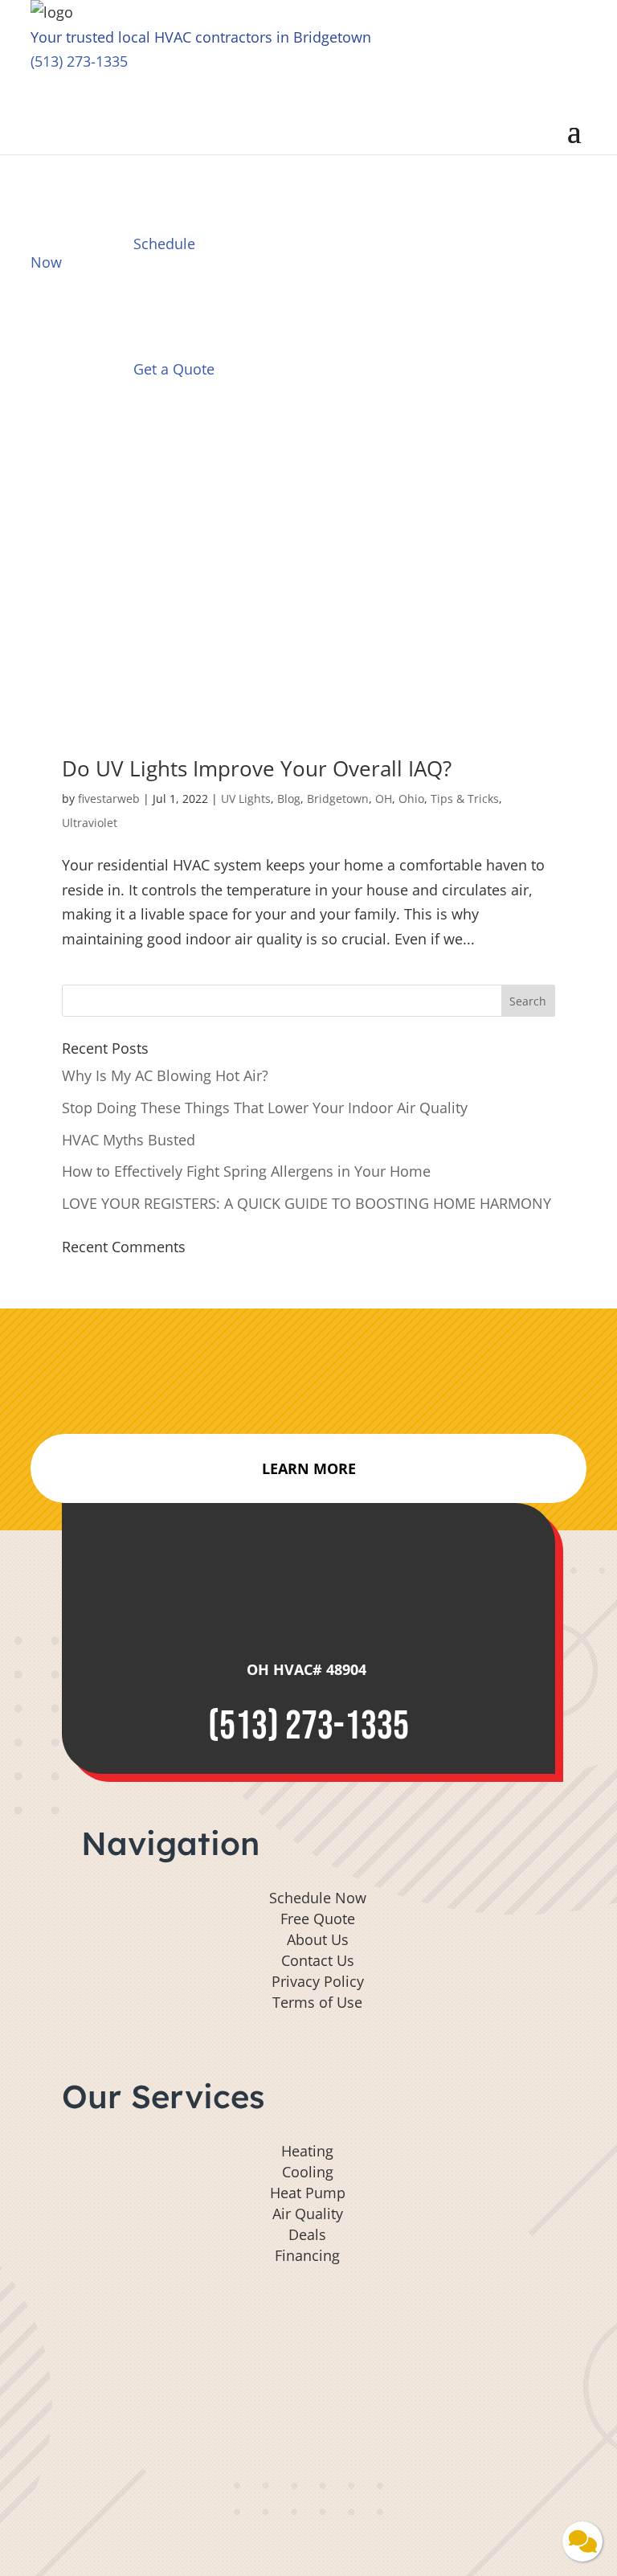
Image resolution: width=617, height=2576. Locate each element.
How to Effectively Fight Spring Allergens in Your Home (248, 1171)
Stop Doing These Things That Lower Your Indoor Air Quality (267, 1108)
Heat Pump (308, 2193)
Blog (289, 799)
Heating (307, 2151)
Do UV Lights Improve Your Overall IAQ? (257, 768)
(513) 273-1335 (79, 61)
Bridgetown (338, 799)
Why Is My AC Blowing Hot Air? (165, 1075)
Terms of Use (317, 2002)
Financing (307, 2255)
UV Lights (246, 799)
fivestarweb (109, 799)
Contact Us (318, 1960)
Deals (307, 2234)
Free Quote (318, 1919)
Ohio (411, 799)
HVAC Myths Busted (129, 1140)
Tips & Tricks (465, 799)
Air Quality (308, 2214)
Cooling (308, 2172)
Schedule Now (318, 1898)
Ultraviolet (90, 823)
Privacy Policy (318, 1981)
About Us (318, 1939)
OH (384, 799)
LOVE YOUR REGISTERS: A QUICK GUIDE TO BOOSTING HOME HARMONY (308, 1203)
